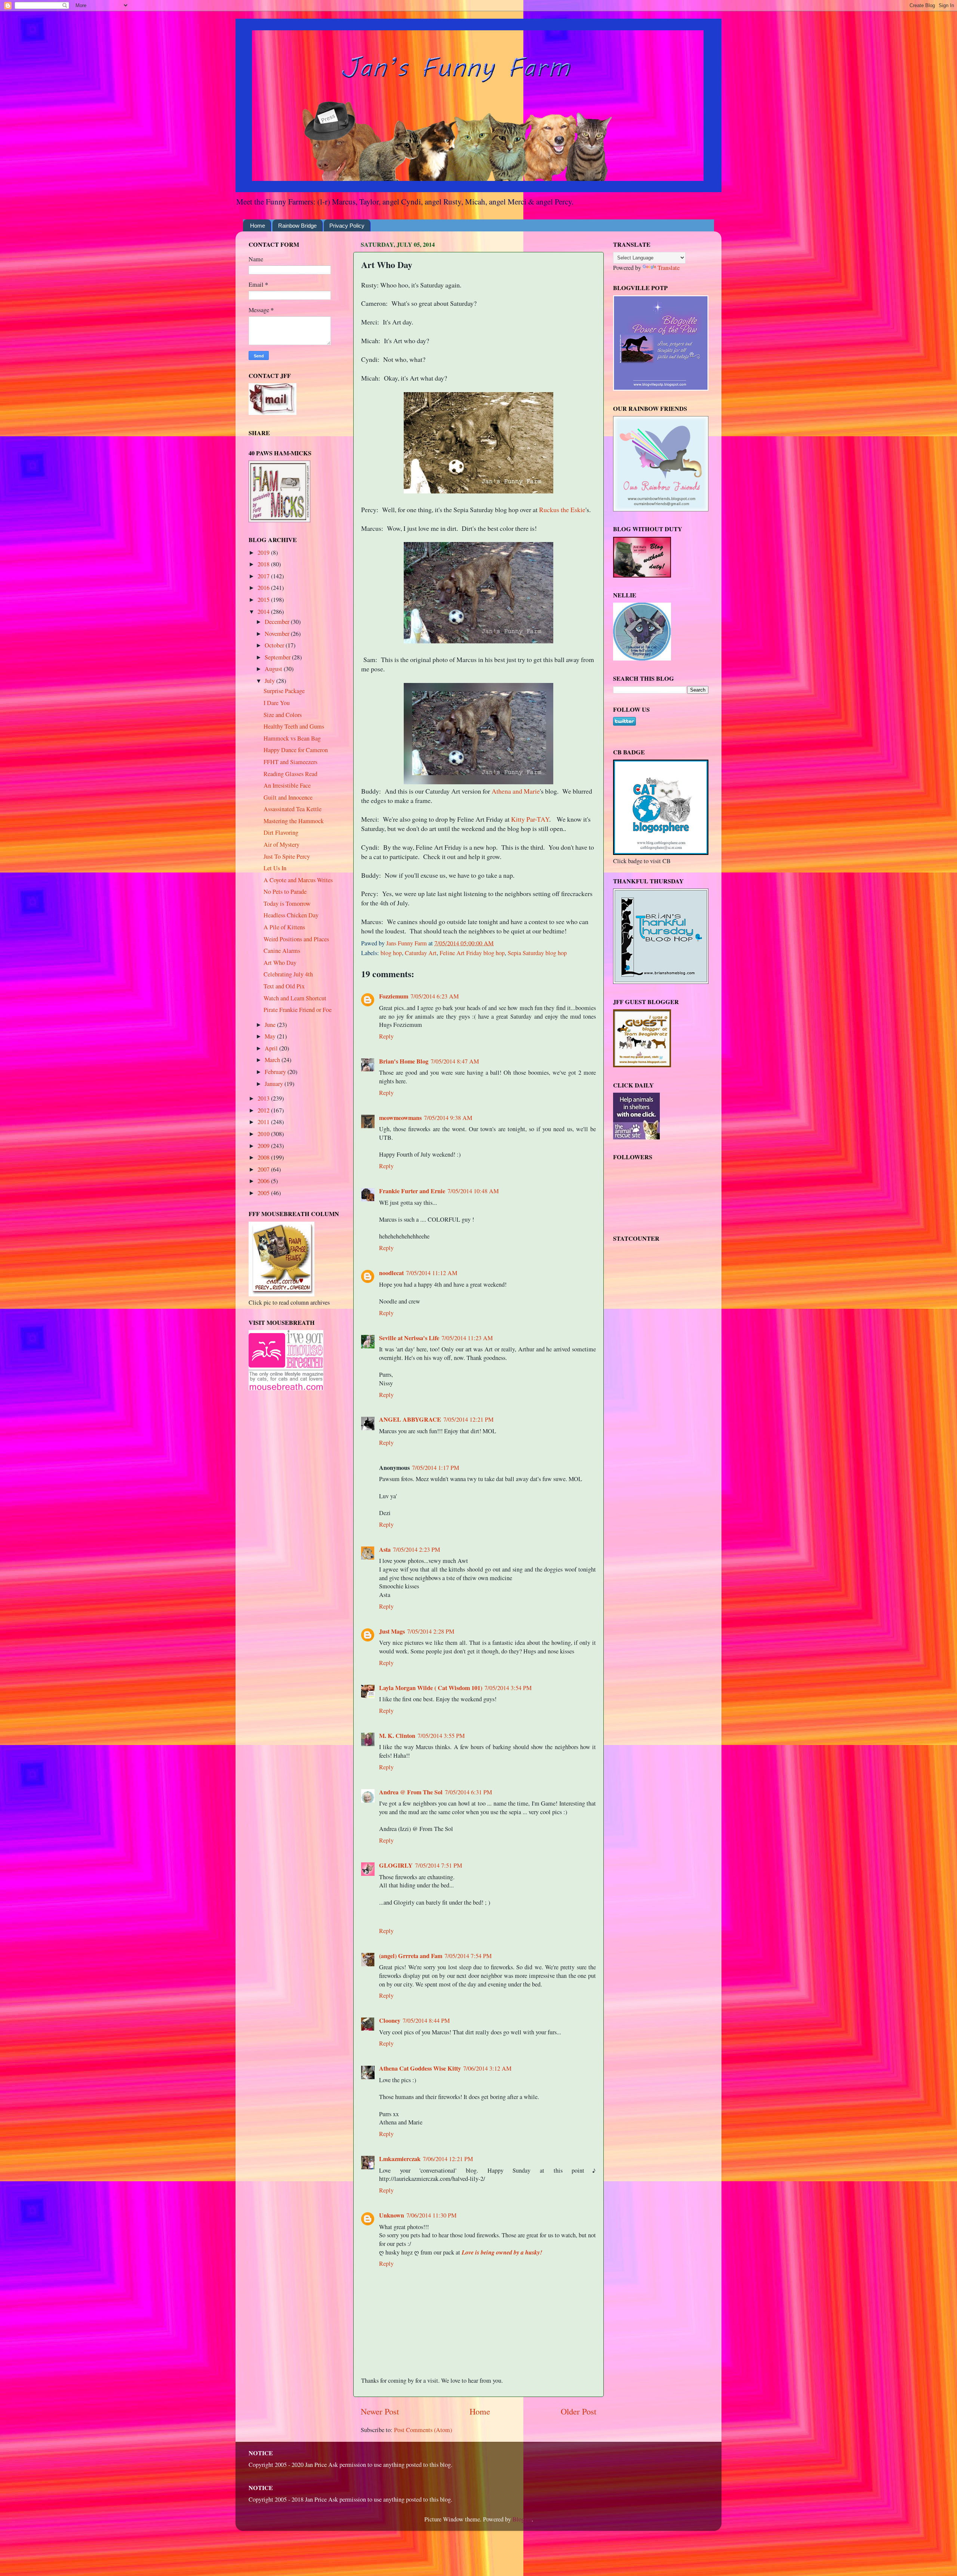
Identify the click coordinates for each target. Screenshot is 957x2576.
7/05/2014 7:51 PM (439, 1865)
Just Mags (392, 1631)
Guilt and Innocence (288, 797)
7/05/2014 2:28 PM (431, 1631)
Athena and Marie (516, 791)
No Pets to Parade (285, 892)
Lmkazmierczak (400, 2159)
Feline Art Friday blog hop (472, 953)
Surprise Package (284, 691)
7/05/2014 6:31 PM (468, 1792)
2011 (264, 1122)
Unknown (392, 2215)
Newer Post (380, 2411)
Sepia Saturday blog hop (537, 953)
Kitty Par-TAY (530, 819)
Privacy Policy (347, 226)
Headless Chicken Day (291, 915)
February (276, 1072)
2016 (264, 588)
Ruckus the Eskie (562, 510)
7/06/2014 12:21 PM (448, 2159)
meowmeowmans (400, 1118)
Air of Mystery (281, 844)
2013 (264, 1098)
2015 (264, 600)
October (275, 645)
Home (258, 226)
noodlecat (391, 1273)
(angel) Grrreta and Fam (411, 1956)
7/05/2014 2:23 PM (416, 1549)
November (278, 634)
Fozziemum (394, 996)
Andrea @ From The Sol (411, 1792)
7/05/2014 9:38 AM (448, 1118)
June (271, 1025)
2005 (264, 1193)
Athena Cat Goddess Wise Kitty (420, 2068)
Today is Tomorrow (287, 904)
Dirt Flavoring (281, 832)
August (274, 669)
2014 (264, 612)
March (273, 1060)
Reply (386, 1036)
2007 (264, 1169)
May (271, 1036)
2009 (264, 1146)
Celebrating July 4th (288, 974)
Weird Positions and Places (296, 939)
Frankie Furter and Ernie (412, 1191)
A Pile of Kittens (284, 927)
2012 (264, 1110)
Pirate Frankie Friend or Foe (298, 1010)
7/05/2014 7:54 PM (468, 1956)
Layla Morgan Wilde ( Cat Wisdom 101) (431, 1688)
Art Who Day (280, 963)
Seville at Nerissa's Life (409, 1338)
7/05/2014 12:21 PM (468, 1419)
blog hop (391, 953)
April (272, 1048)
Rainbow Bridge (297, 226)
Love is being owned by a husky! (502, 2252)
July (270, 681)
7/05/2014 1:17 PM (436, 1468)
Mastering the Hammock (294, 821)
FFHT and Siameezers (290, 762)
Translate (669, 268)
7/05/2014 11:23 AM (467, 1338)
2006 (264, 1181)
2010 (264, 1134)
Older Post (578, 2411)
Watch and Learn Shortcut (295, 998)
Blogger (522, 2519)
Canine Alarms (282, 951)
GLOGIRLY (396, 1865)
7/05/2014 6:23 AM (435, 996)
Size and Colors (283, 715)
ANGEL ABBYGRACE (410, 1419)
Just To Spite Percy (287, 856)
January (275, 1084)
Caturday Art (421, 953)
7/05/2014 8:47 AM (455, 1061)
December (278, 622)
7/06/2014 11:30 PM (431, 2215)
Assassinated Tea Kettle (293, 809)
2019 (264, 553)
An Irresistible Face (287, 785)
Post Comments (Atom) (423, 2430)
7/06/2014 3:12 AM (487, 2068)
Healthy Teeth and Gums (294, 726)
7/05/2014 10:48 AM (473, 1191)
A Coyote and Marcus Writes (298, 880)
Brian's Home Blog (404, 1061)
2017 (264, 576)
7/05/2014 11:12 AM (432, 1273)
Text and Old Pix (284, 986)
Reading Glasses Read (290, 774)
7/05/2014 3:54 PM (508, 1688)
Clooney (390, 2021)
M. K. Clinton (397, 1736)
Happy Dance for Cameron (296, 750)
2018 (264, 564)
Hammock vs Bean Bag (292, 738)
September (278, 657)
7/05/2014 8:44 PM (426, 2021)
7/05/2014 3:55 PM (441, 1736)
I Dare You (277, 703)
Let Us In (275, 868)
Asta (385, 1549)
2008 (264, 1157)
